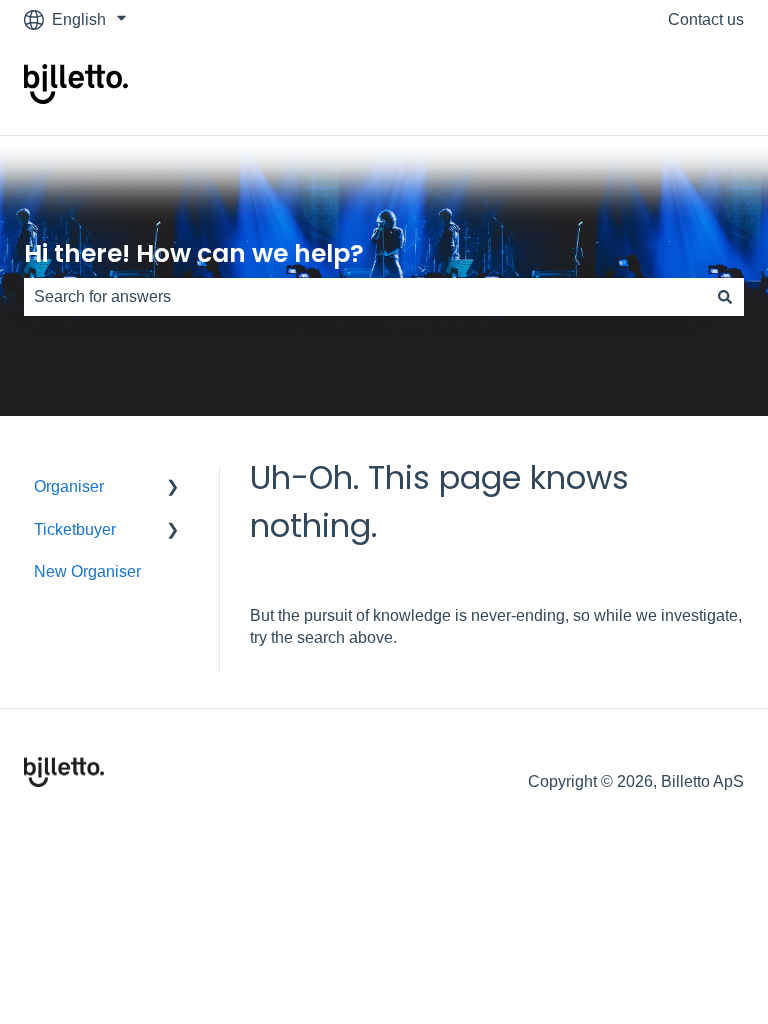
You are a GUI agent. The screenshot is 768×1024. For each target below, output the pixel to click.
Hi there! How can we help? (194, 253)
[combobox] (365, 297)
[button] (173, 488)
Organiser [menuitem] (69, 486)
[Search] (725, 297)
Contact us (706, 19)
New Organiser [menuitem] (87, 571)
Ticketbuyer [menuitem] (75, 529)
